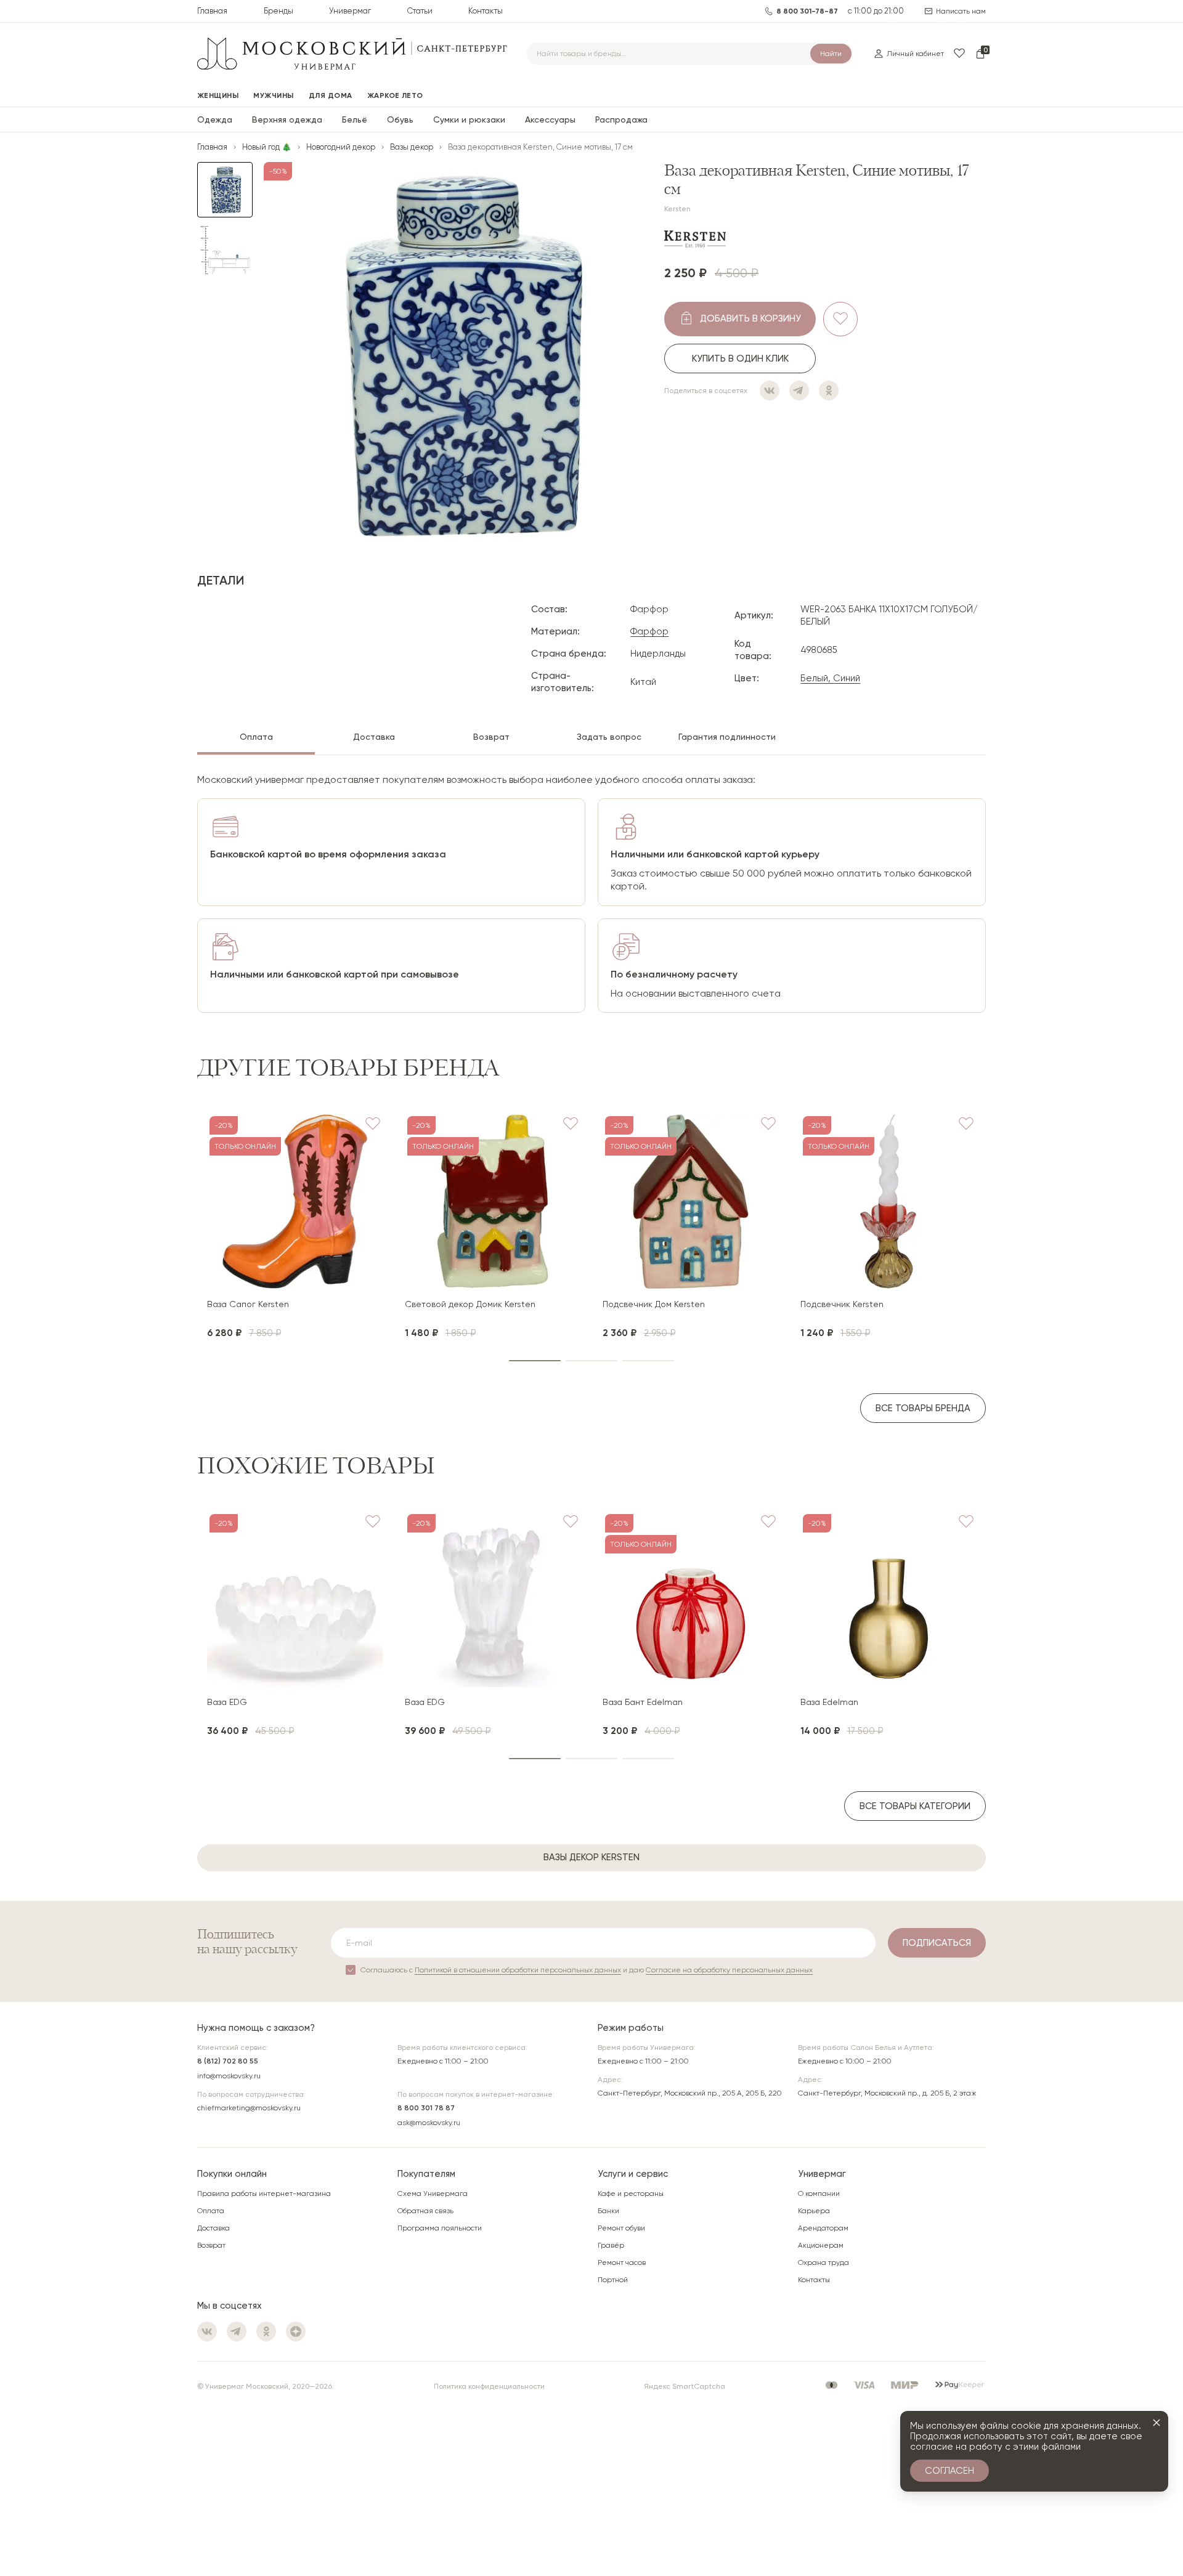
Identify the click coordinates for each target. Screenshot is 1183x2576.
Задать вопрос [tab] (609, 737)
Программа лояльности (440, 2228)
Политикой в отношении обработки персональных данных (518, 1970)
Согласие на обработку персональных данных (729, 1970)
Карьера (814, 2211)
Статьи (420, 11)
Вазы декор (412, 147)
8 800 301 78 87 (426, 2108)
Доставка (213, 2228)
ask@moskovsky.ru (429, 2123)
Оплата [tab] (256, 737)
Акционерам (821, 2245)
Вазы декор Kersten (591, 1857)
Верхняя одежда (287, 119)
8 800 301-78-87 (807, 11)
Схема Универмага (433, 2193)
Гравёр (611, 2245)
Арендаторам (823, 2228)
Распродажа (621, 119)
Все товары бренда (923, 1408)
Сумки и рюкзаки (469, 119)
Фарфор (649, 631)
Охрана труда (823, 2262)
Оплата (211, 2211)
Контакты (486, 11)
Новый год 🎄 (267, 147)
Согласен (949, 2471)
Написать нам (961, 11)
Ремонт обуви (621, 2228)
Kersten (677, 209)
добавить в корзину (750, 318)
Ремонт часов (622, 2262)
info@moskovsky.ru (229, 2076)
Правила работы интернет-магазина (264, 2193)
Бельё (355, 119)
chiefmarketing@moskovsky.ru (249, 2108)
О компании (819, 2193)
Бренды (278, 11)
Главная (212, 11)
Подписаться (937, 1943)
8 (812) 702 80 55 (228, 2061)
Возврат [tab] (491, 737)
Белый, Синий (830, 678)
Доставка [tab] (374, 737)
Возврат (211, 2245)
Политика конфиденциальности (489, 2386)
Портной (613, 2280)
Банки (608, 2211)
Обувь (400, 119)
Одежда (215, 119)
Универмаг (350, 11)
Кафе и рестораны (631, 2193)
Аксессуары (550, 119)
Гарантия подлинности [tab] (727, 737)
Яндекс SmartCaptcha (685, 2386)
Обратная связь (425, 2211)
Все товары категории (915, 1806)
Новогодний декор (341, 147)
